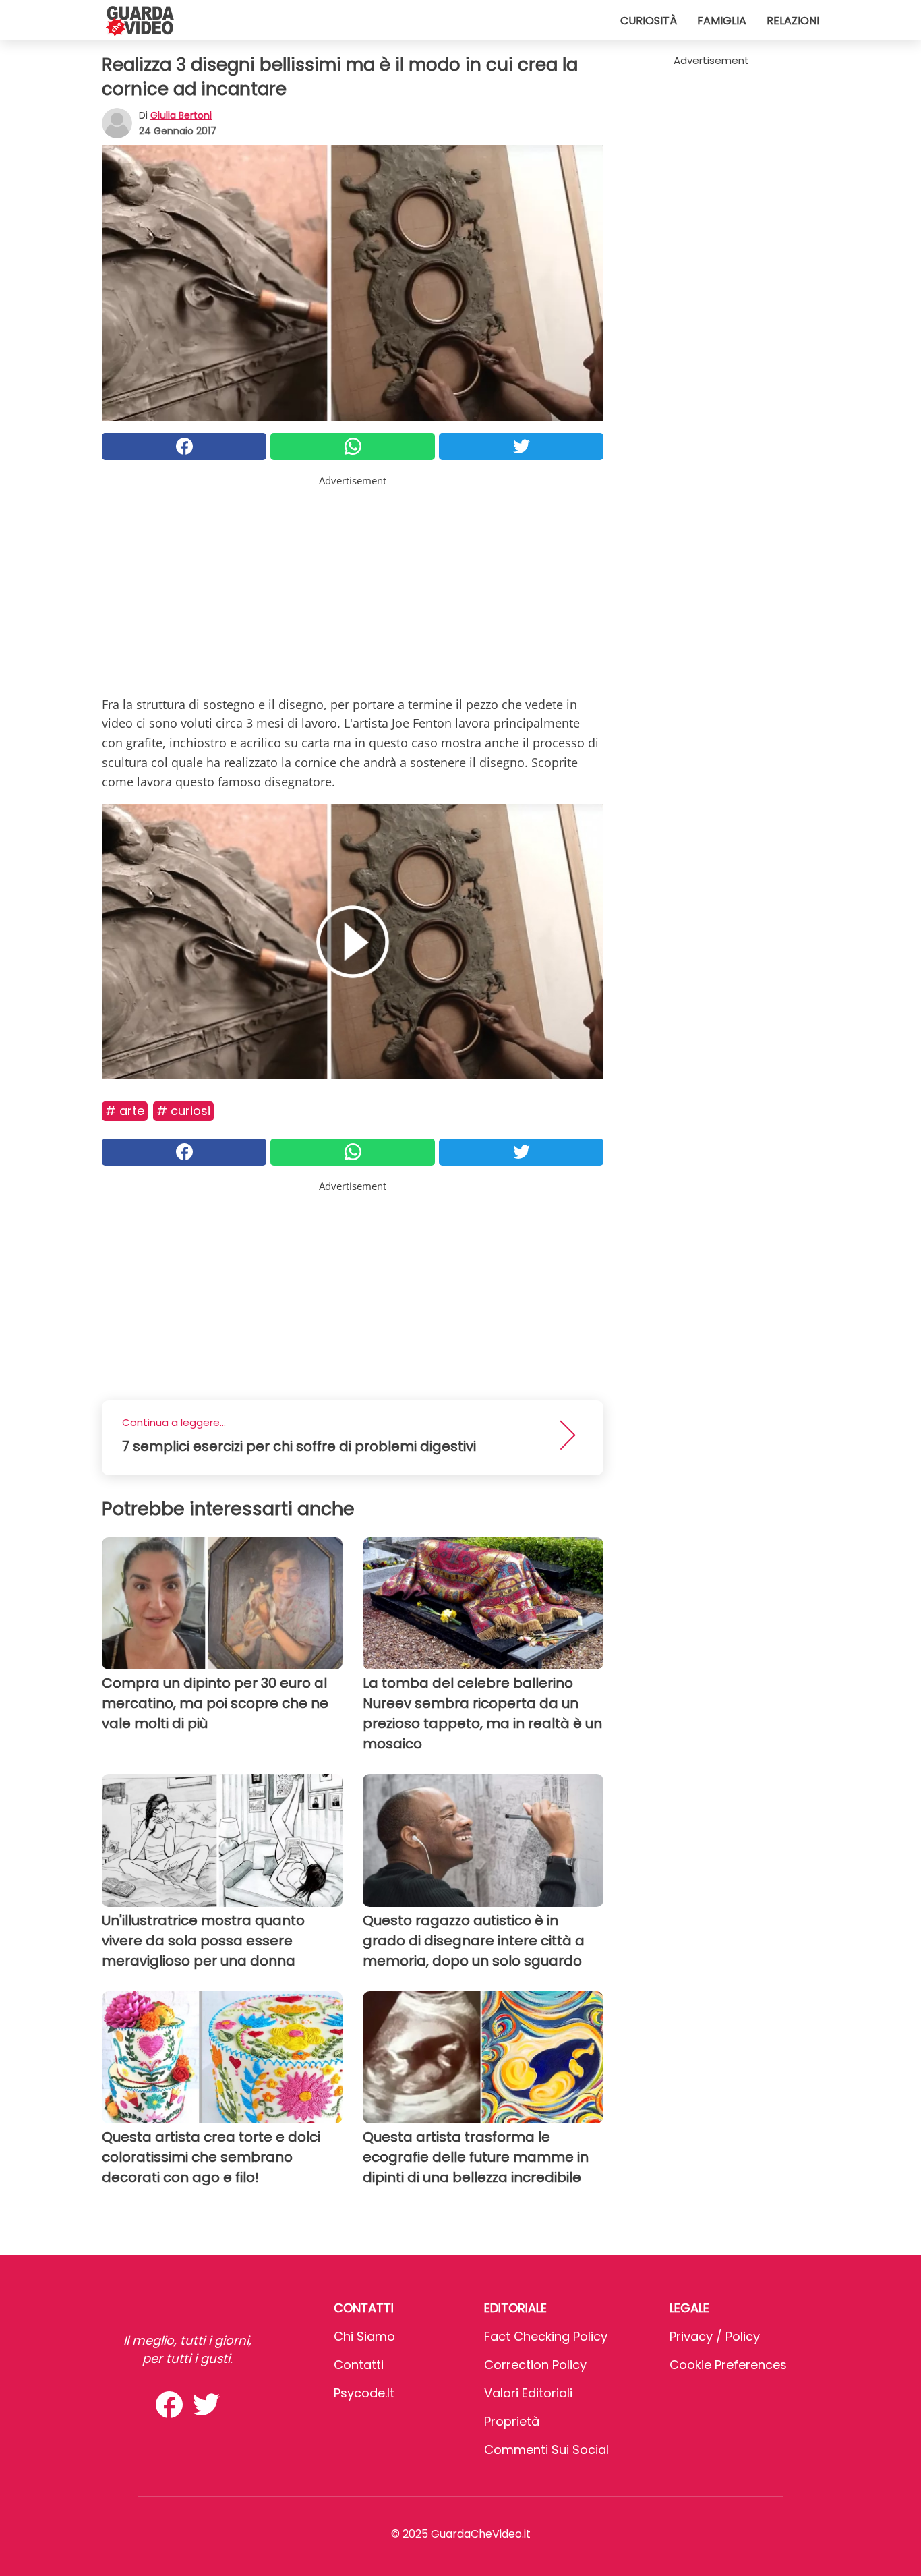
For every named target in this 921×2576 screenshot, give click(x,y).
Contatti (359, 2365)
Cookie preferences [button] (728, 2365)
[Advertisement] (353, 583)
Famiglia (722, 21)
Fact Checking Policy (546, 2336)
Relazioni (793, 21)
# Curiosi (183, 1111)
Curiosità (649, 21)
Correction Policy (535, 2365)
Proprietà (512, 2421)
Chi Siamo (364, 2336)
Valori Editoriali (528, 2393)
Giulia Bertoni (181, 115)
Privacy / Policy (715, 2336)
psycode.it (364, 2393)
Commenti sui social (546, 2450)
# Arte (125, 1111)
